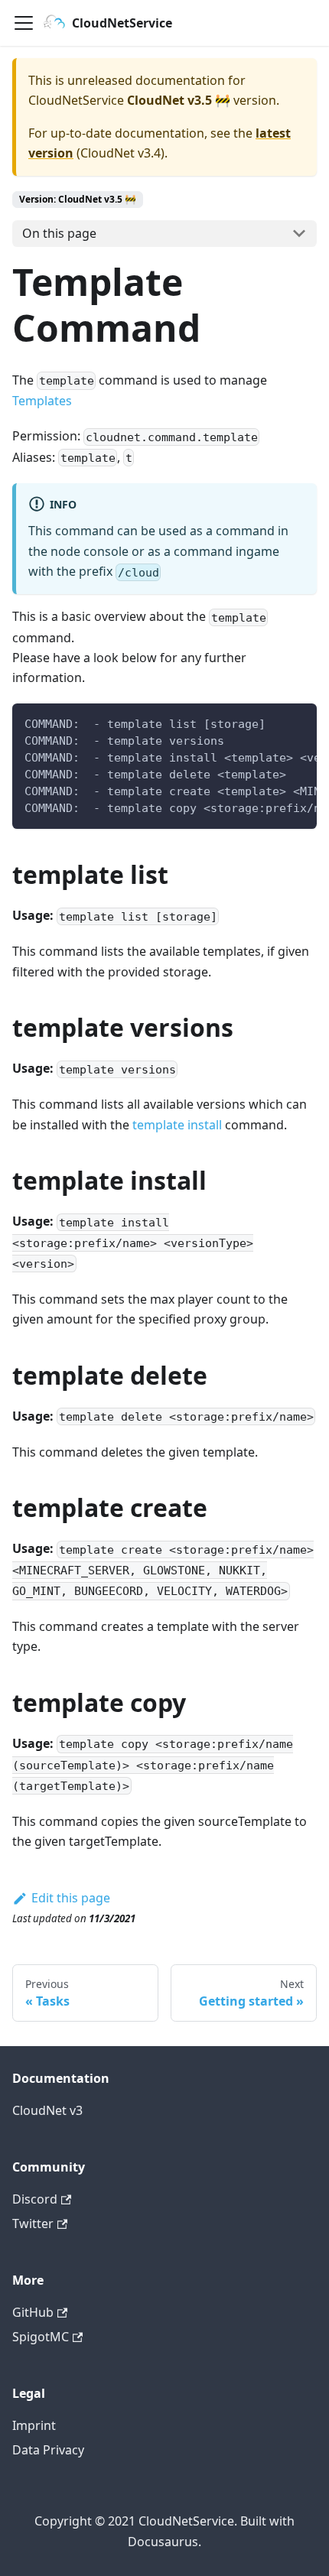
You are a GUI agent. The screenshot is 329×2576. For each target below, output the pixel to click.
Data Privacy (48, 2450)
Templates (42, 401)
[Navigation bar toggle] (24, 23)
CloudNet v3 (47, 2110)
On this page (59, 233)
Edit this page (71, 1898)
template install (177, 1125)
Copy (293, 721)
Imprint (34, 2425)
